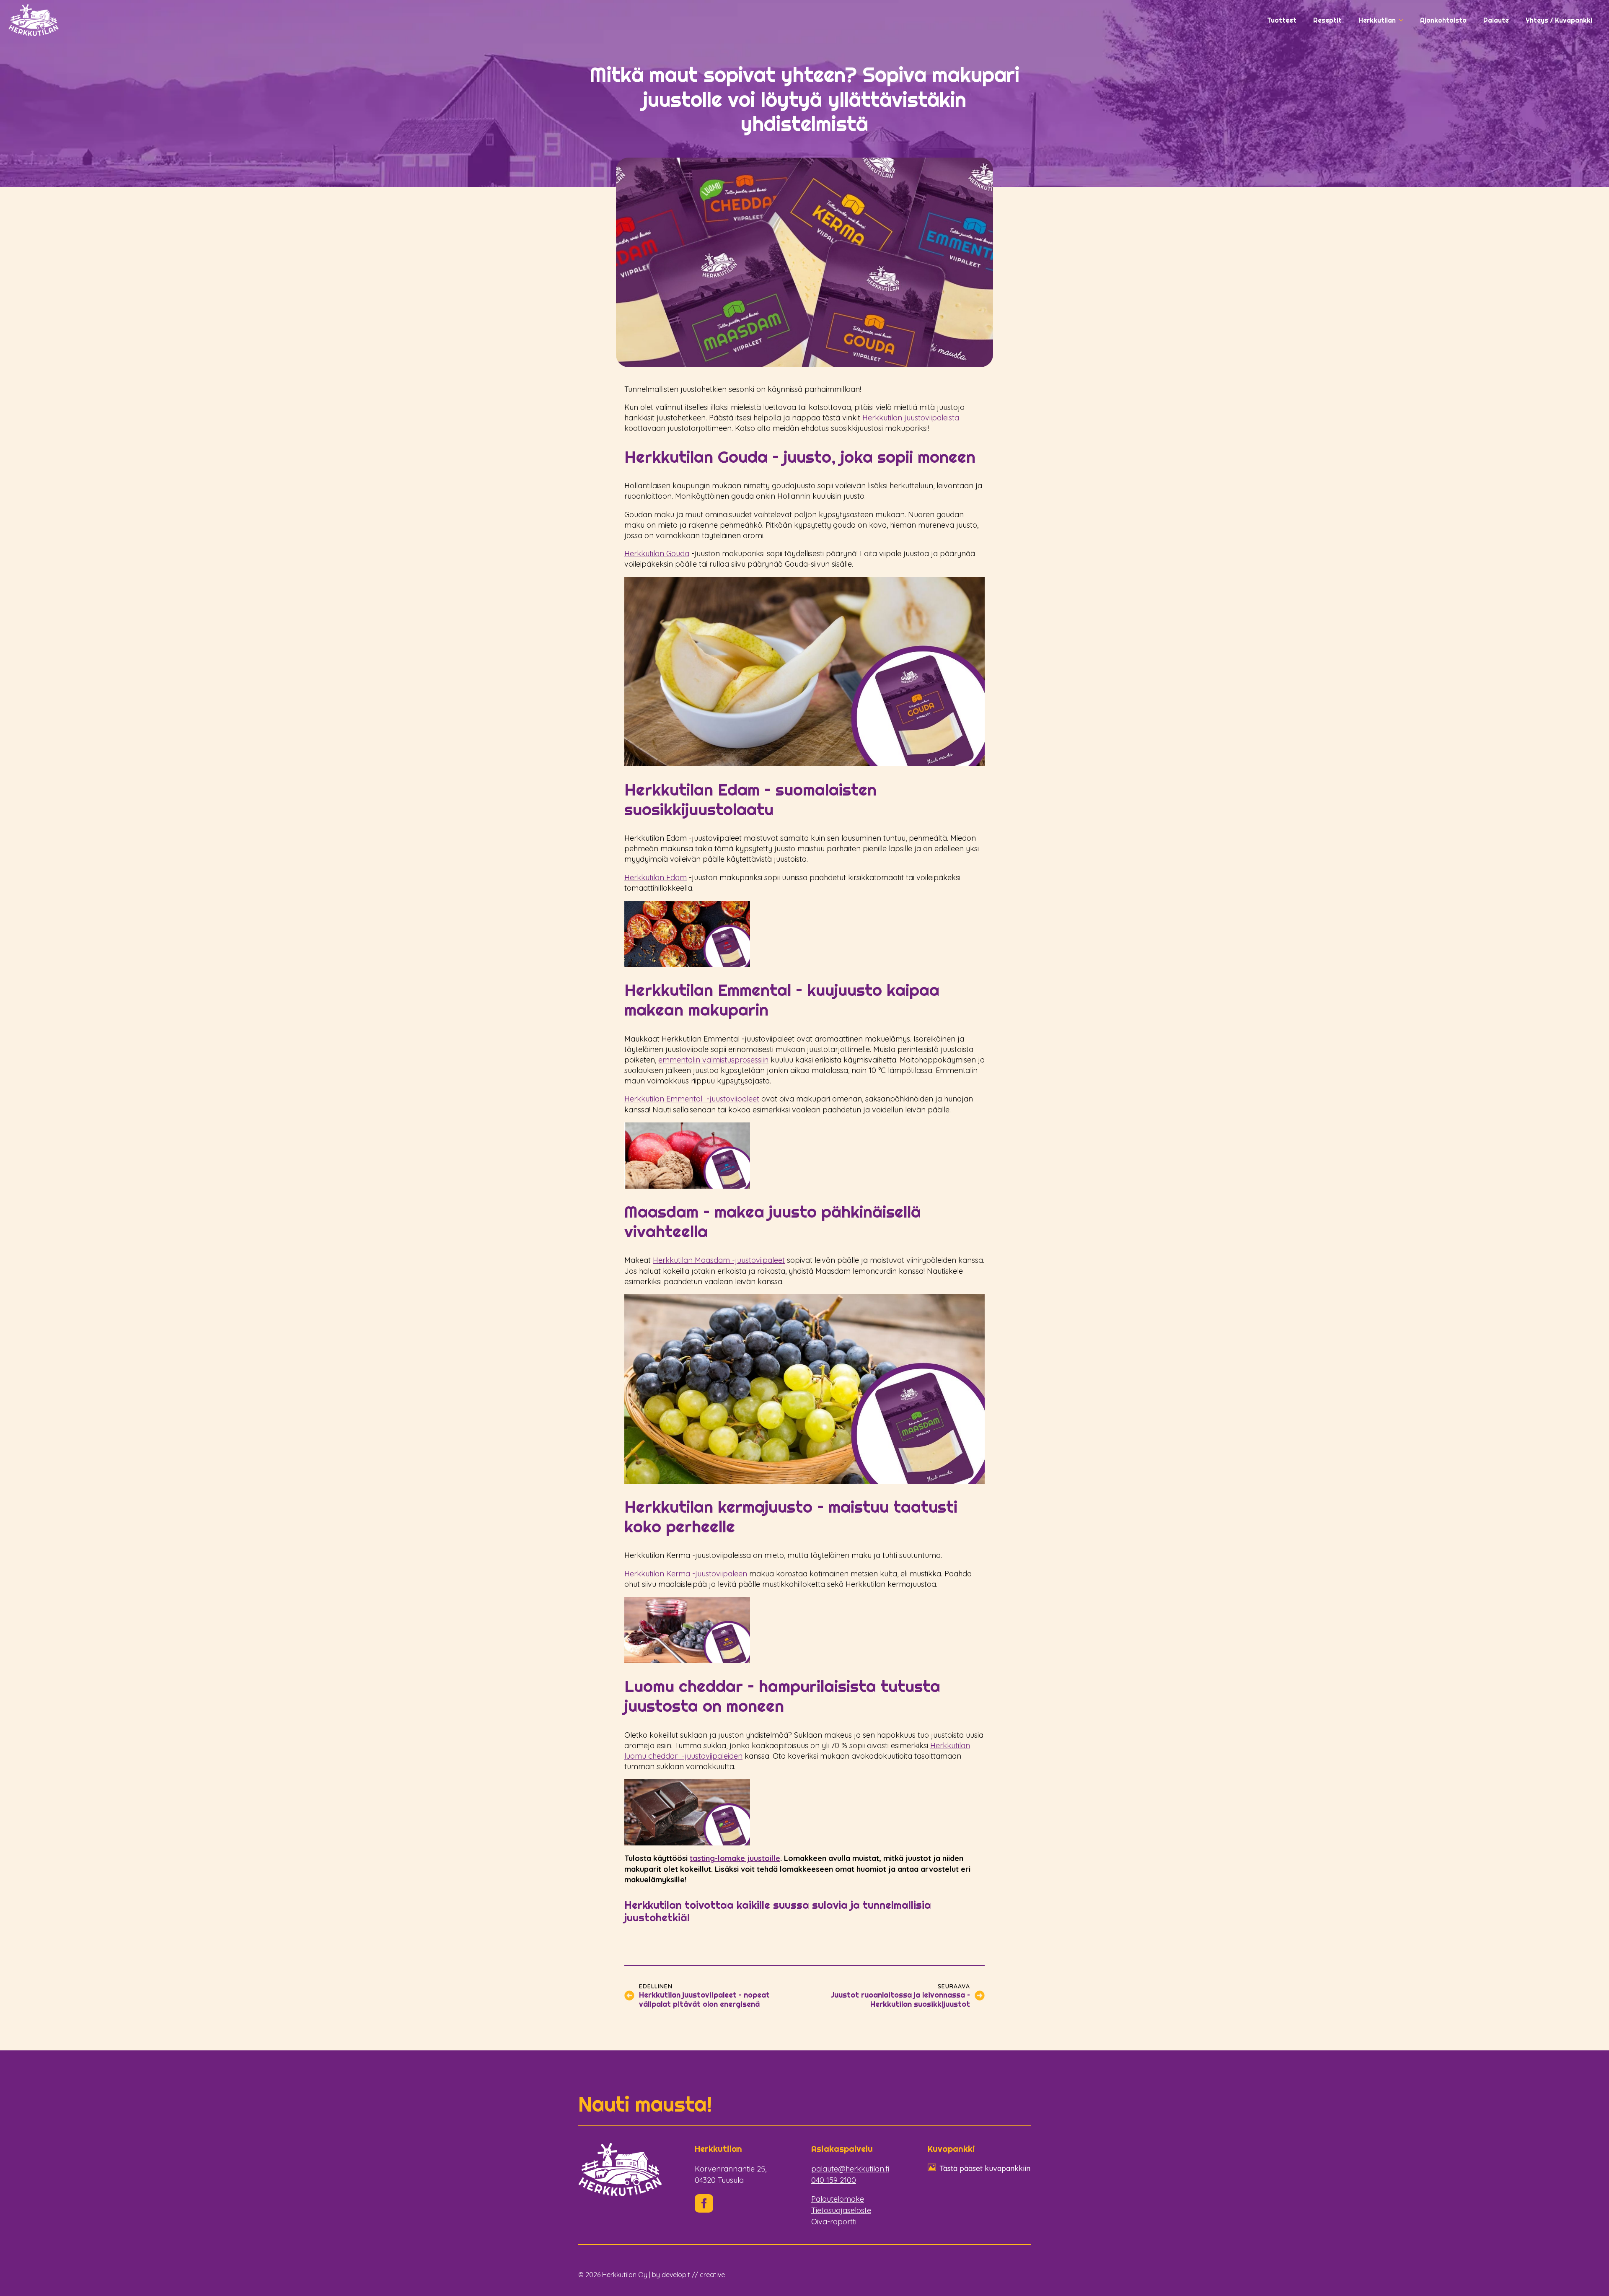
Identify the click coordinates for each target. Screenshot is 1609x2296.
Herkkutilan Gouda (657, 553)
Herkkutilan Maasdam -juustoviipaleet (719, 1260)
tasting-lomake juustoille (735, 1858)
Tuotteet (1282, 20)
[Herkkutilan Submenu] (1404, 20)
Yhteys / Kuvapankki (1559, 20)
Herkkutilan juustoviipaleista (911, 418)
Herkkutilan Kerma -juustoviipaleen (686, 1574)
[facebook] (704, 2203)
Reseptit (1327, 20)
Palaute (1496, 20)
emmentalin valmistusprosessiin (713, 1060)
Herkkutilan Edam (656, 877)
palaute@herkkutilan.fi (850, 2169)
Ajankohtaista (1443, 20)
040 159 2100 (834, 2180)
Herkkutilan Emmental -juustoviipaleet (692, 1099)
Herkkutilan (1377, 20)
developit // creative (693, 2275)
